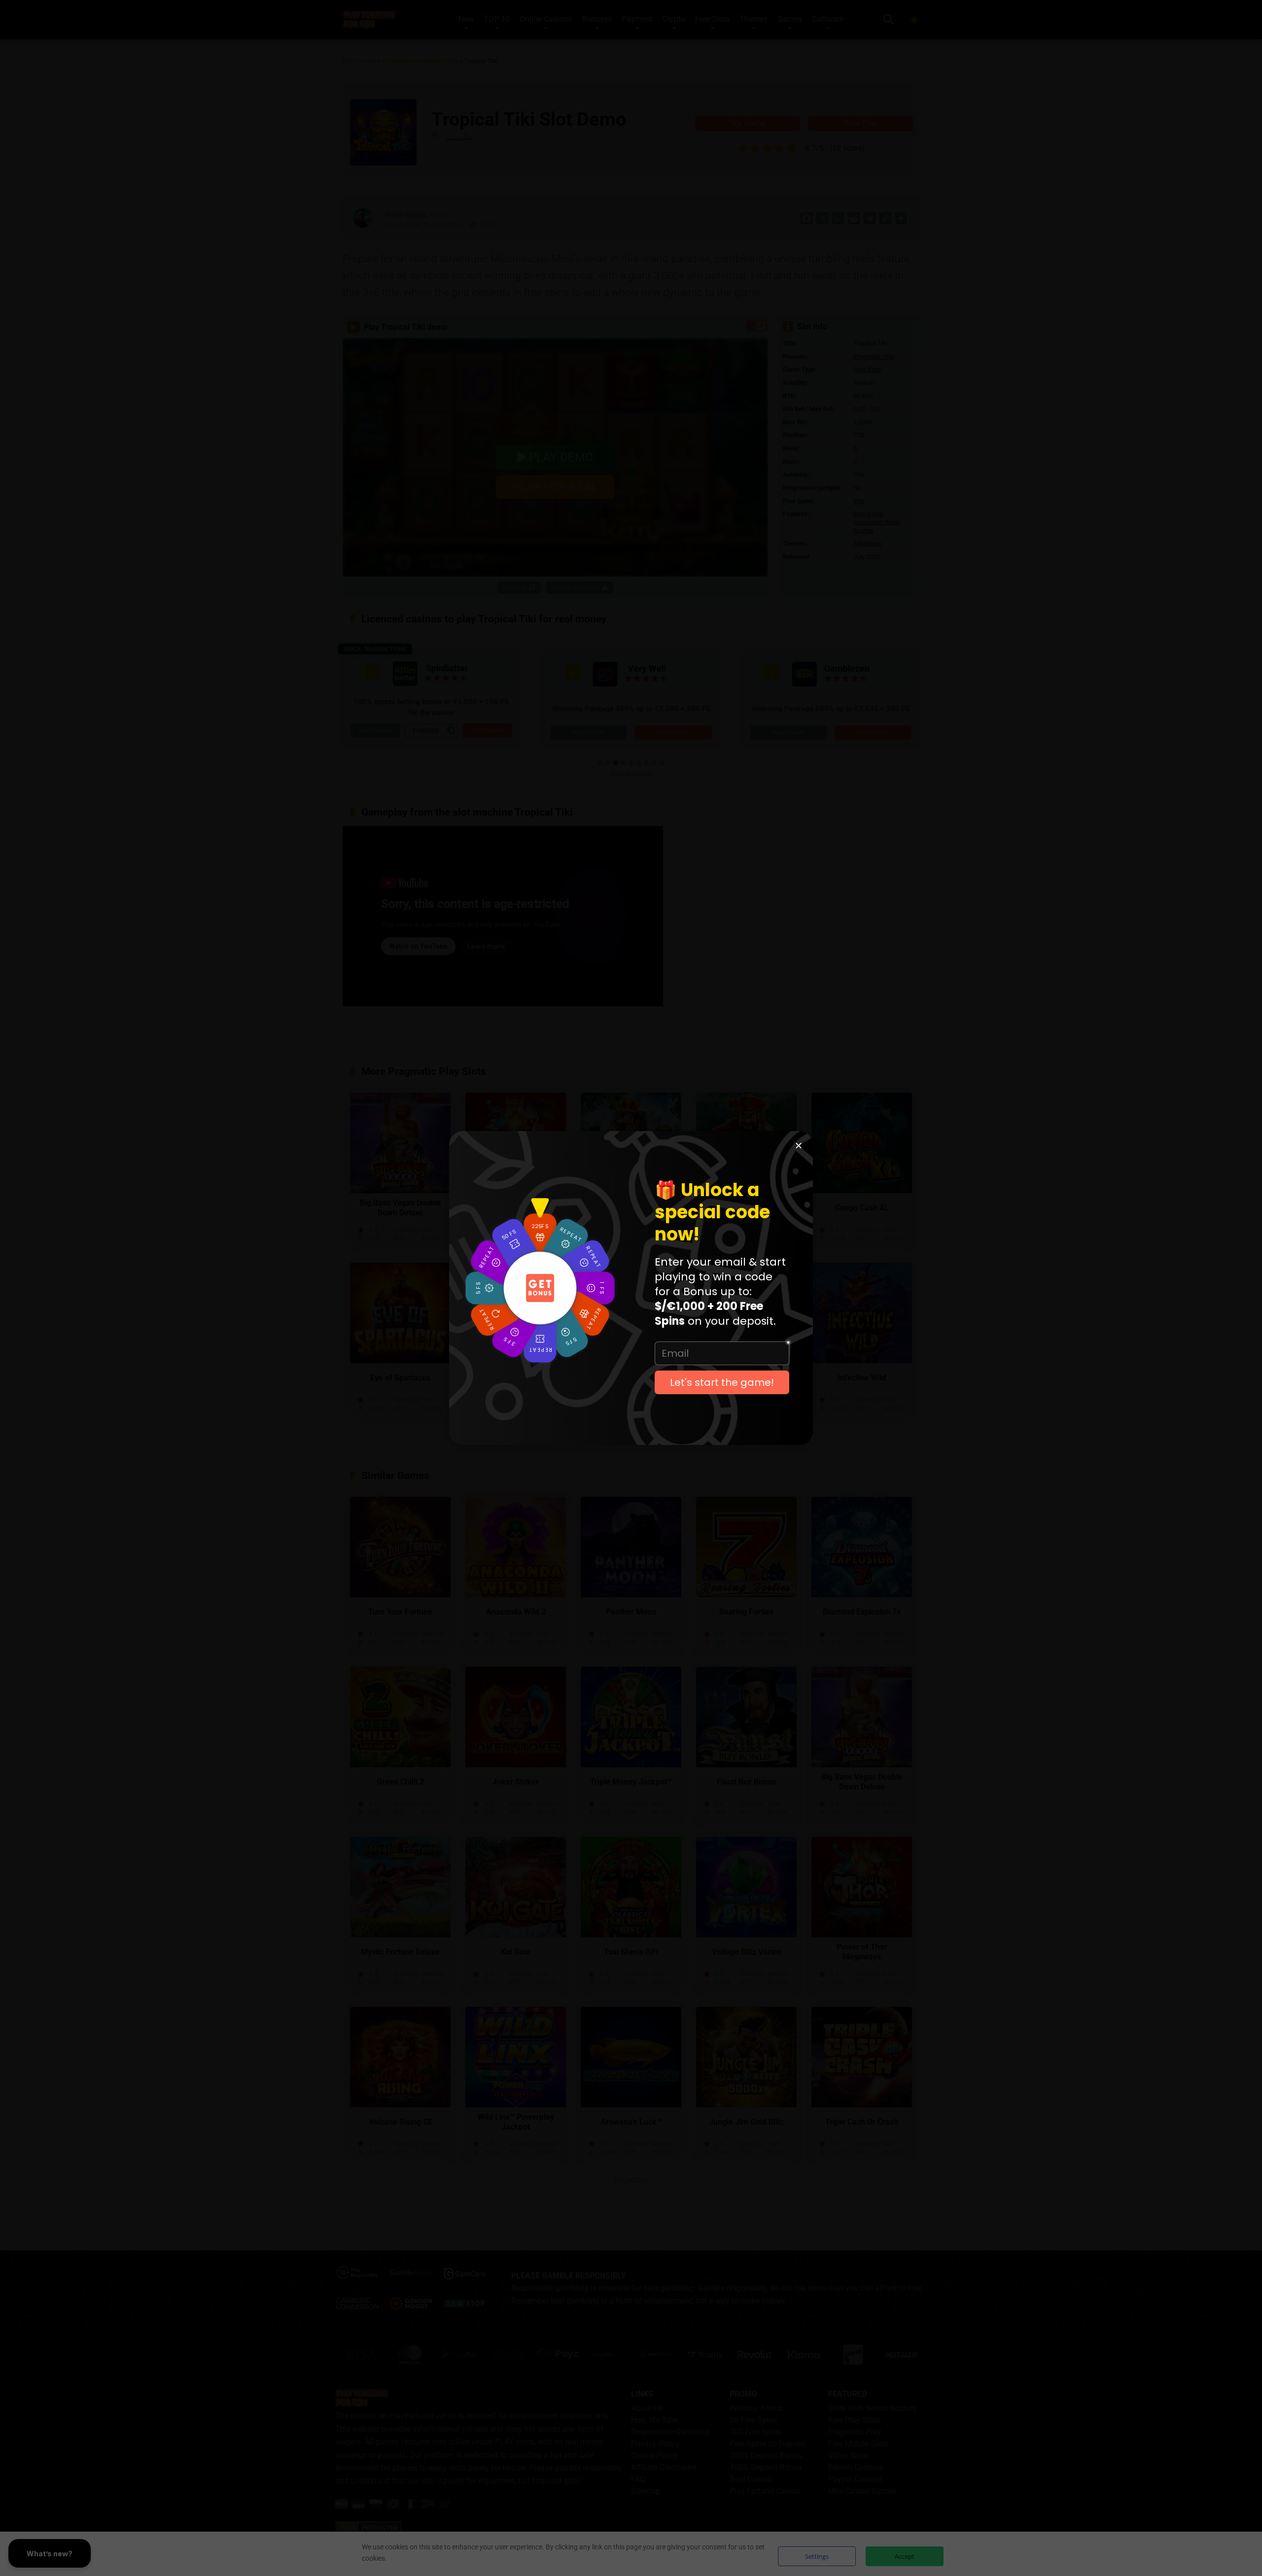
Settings (817, 2556)
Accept (905, 2556)
